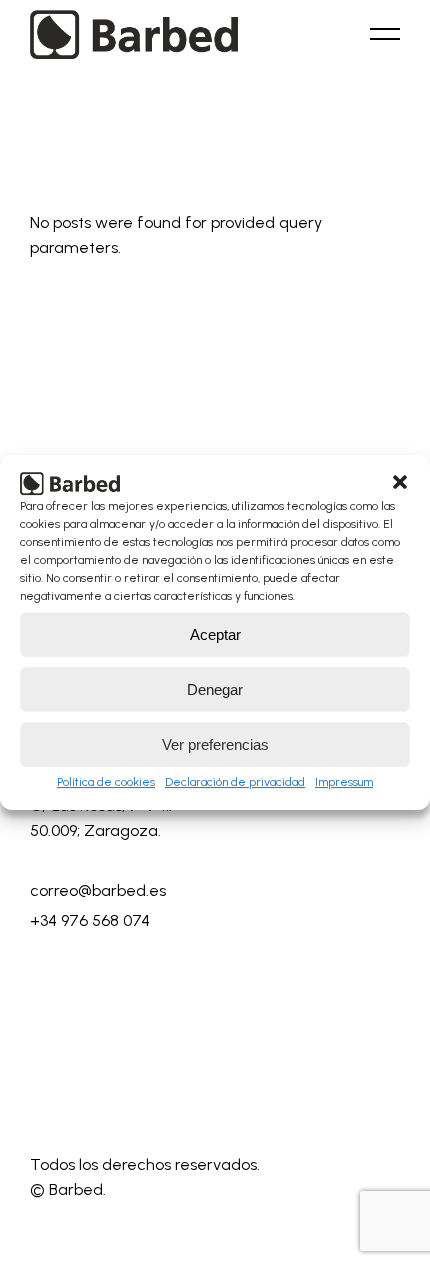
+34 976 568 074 (90, 920)
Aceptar (215, 634)
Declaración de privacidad (235, 782)
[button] (400, 482)
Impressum (344, 782)
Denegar (215, 689)
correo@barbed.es (98, 890)
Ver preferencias (215, 744)
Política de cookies (106, 782)
